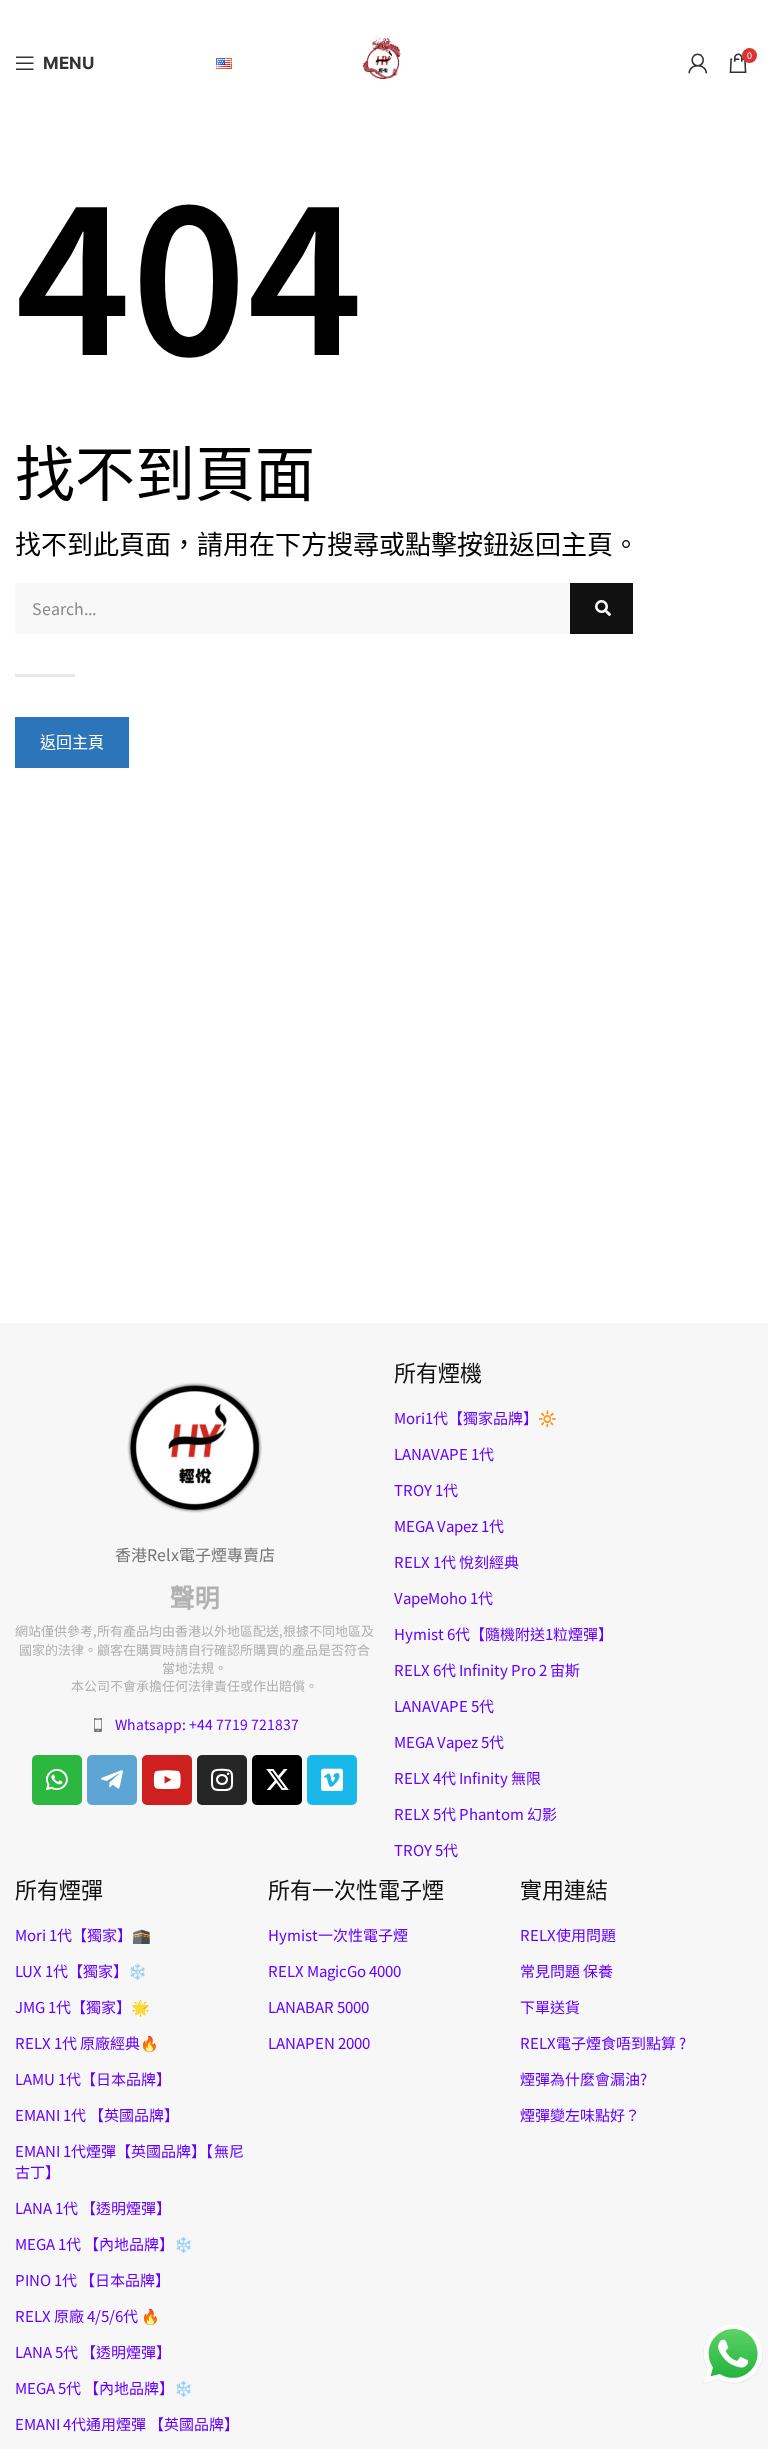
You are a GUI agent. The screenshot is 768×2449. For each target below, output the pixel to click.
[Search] (602, 608)
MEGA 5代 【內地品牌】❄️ (104, 2387)
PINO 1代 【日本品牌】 (92, 2279)
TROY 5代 (426, 1849)
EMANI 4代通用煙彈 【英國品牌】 (127, 2423)
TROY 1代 (426, 1489)
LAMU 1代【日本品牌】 (93, 2078)
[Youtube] (167, 1780)
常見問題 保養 (566, 1970)
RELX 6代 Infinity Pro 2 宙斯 (487, 1669)
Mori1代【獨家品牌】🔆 (475, 1417)
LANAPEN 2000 (319, 2042)
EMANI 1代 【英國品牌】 (97, 2114)
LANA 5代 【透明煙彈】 (93, 2351)
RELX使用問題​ (568, 1934)
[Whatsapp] (57, 1780)
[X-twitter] (277, 1780)
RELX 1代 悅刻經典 (456, 1561)
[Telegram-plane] (112, 1780)
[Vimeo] (332, 1780)
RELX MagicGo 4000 (334, 1970)
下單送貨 (550, 2006)
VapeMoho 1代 (443, 1597)
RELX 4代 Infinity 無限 (467, 1777)
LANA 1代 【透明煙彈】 (93, 2207)
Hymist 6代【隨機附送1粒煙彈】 (503, 1633)
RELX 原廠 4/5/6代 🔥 (87, 2315)
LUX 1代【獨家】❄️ (81, 1970)
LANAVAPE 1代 (444, 1453)
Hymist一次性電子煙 (338, 1934)
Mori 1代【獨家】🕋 (83, 1934)
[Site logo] (384, 60)
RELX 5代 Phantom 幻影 (475, 1813)
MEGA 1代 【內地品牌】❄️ (104, 2243)
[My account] (698, 63)
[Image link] (195, 1445)
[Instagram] (222, 1780)
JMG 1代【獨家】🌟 (82, 2006)
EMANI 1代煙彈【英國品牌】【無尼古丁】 (129, 2161)
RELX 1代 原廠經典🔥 (87, 2042)
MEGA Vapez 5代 (449, 1741)
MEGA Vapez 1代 (449, 1525)
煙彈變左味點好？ (580, 2114)
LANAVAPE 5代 (444, 1705)
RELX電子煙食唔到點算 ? (603, 2042)
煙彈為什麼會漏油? (583, 2078)
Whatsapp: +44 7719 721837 (207, 1724)
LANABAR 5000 (318, 2006)
